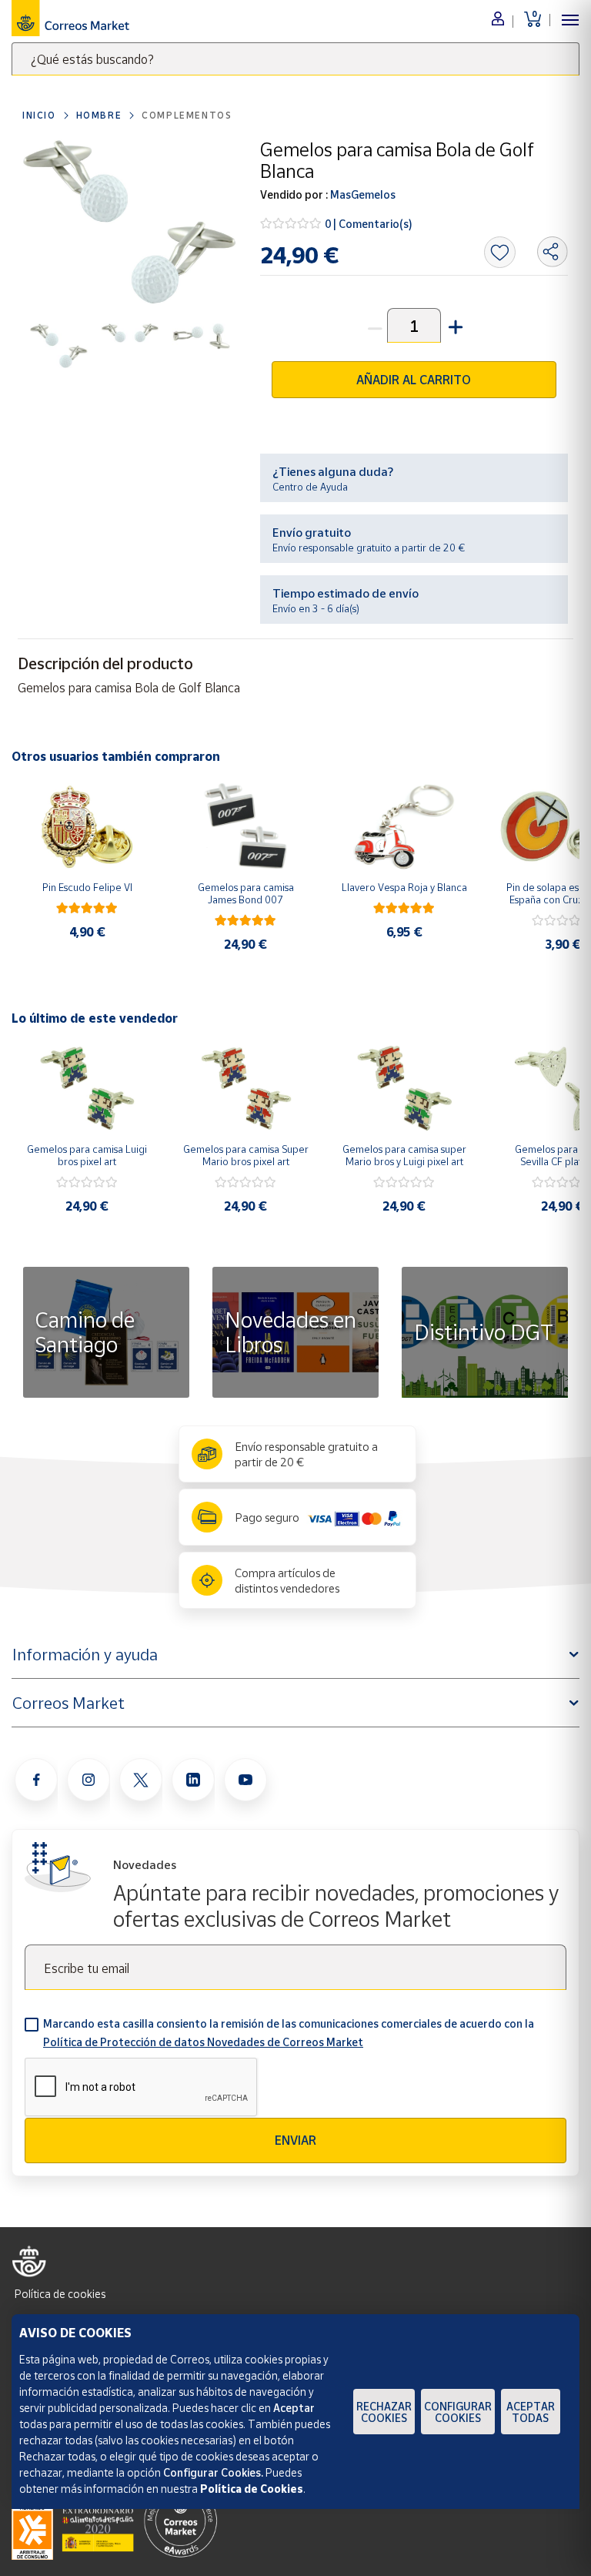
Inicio (39, 115)
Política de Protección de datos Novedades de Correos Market (203, 2042)
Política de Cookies (252, 2489)
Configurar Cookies (458, 2412)
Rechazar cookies (384, 2412)
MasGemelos (362, 194)
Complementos (187, 115)
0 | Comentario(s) (369, 224)
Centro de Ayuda (310, 487)
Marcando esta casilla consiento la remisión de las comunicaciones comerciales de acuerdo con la (289, 2033)
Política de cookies (60, 2294)
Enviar (295, 2140)
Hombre (99, 115)
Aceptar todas (531, 2412)
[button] (454, 325)
